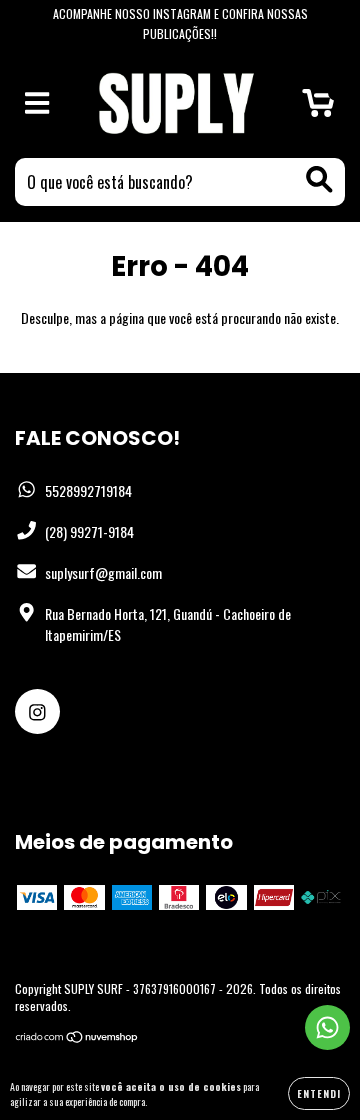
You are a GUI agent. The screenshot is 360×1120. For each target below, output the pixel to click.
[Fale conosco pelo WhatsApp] (327, 1027)
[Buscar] (319, 179)
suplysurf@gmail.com (103, 572)
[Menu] (37, 103)
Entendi (319, 1093)
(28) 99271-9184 (89, 531)
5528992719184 (88, 490)
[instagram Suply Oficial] (37, 711)
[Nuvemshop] (77, 1038)
